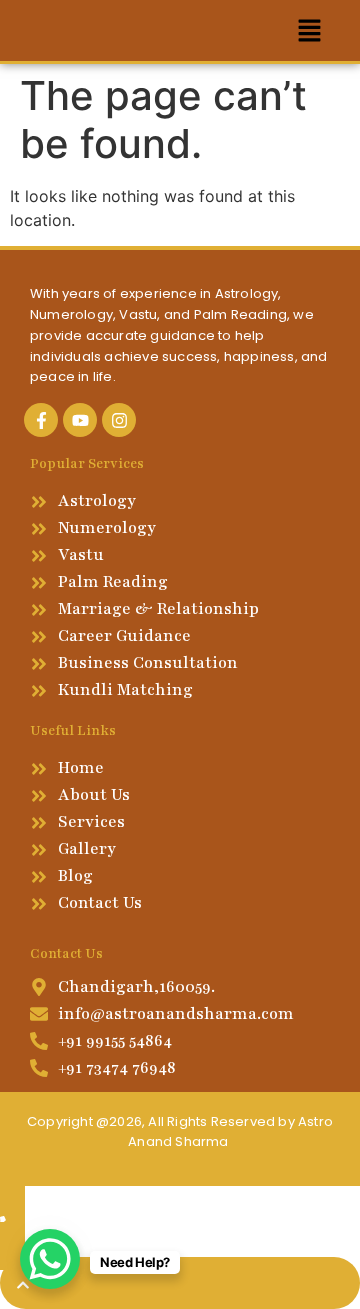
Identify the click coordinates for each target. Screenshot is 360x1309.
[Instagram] (119, 420)
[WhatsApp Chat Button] (50, 1259)
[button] (310, 30)
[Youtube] (80, 420)
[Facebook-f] (41, 420)
